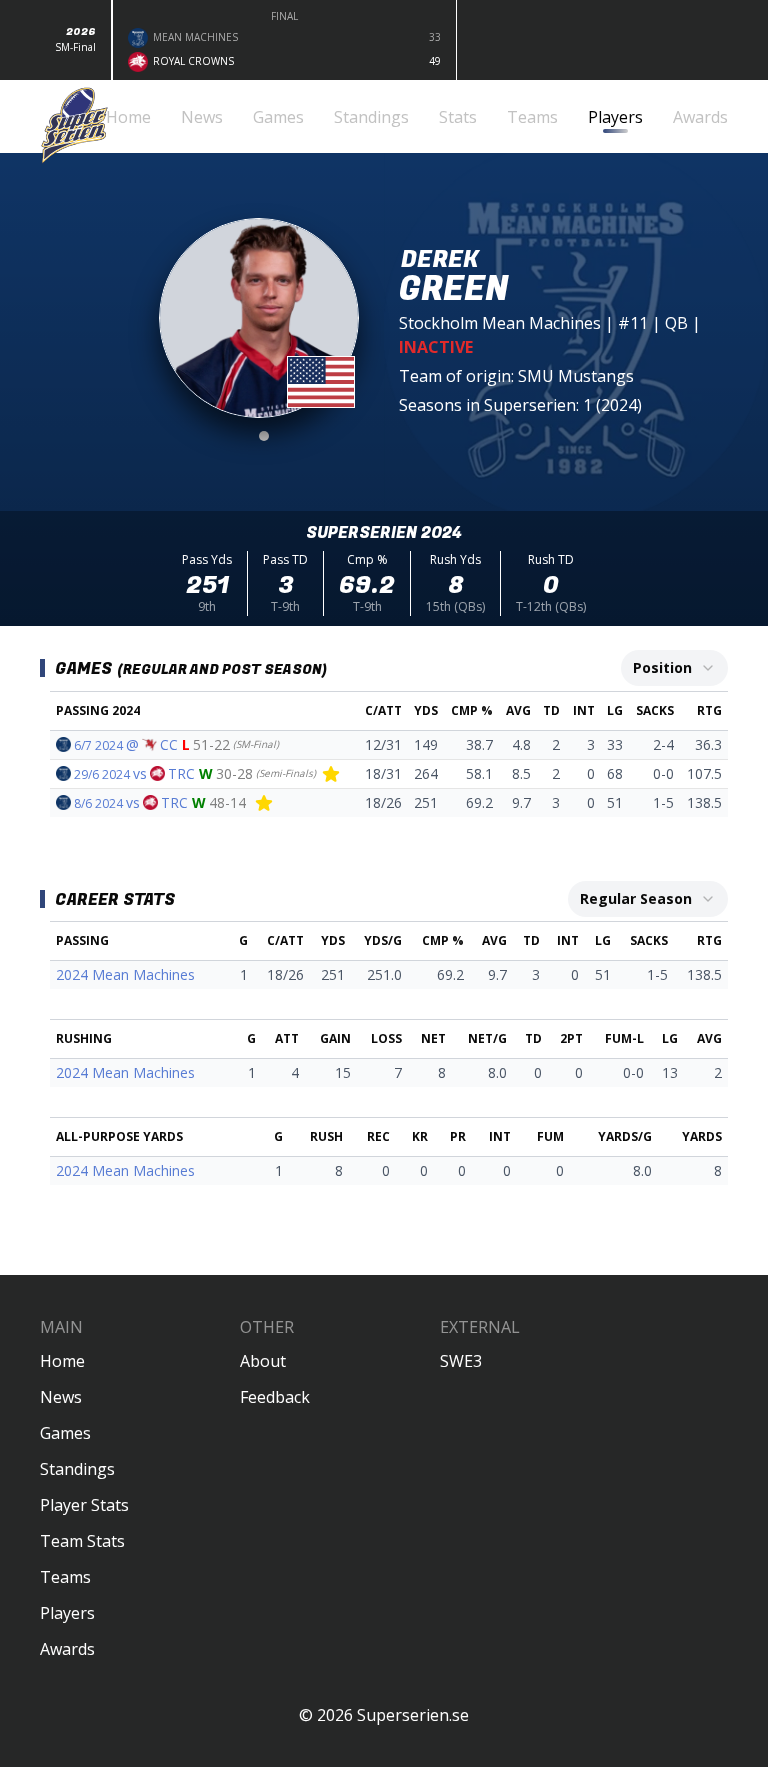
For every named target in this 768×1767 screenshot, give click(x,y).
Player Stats (84, 1505)
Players (67, 1613)
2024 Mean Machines (125, 974)
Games (65, 1433)
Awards (67, 1649)
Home (62, 1361)
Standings (77, 1469)
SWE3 (461, 1361)
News (61, 1397)
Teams (65, 1577)
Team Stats (82, 1541)
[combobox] (674, 668)
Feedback (275, 1397)
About (263, 1361)
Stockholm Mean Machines (500, 323)
